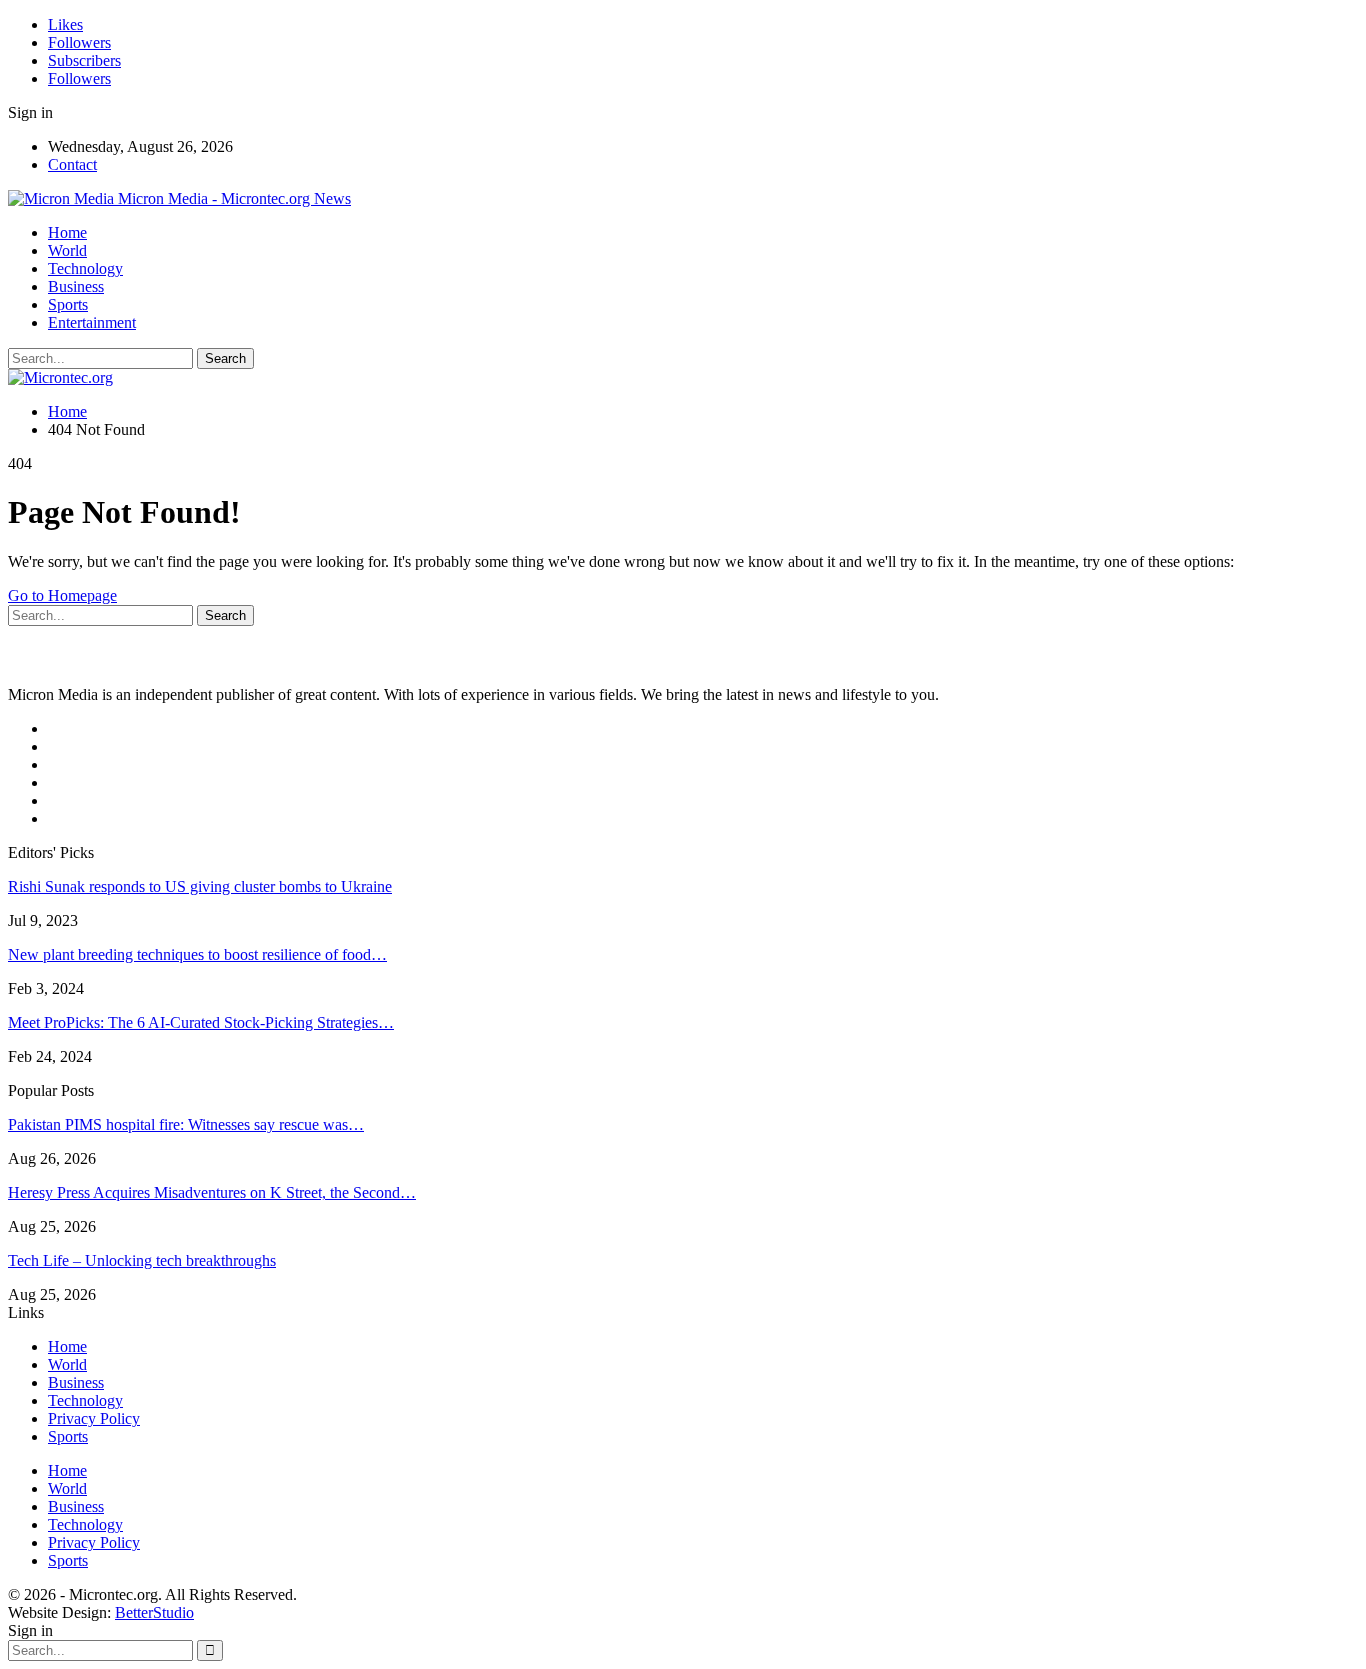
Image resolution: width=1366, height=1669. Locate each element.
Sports (68, 304)
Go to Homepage (62, 595)
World (67, 250)
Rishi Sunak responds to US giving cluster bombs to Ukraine (200, 886)
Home (67, 232)
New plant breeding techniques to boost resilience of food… (197, 954)
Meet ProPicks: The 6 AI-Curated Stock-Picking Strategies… (201, 1022)
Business (76, 286)
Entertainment (92, 322)
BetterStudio (154, 1612)
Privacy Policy (94, 1418)
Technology (85, 268)
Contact (72, 164)
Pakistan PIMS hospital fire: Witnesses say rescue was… (186, 1124)
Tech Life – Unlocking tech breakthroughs (142, 1260)
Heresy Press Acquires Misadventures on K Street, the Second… (212, 1192)
